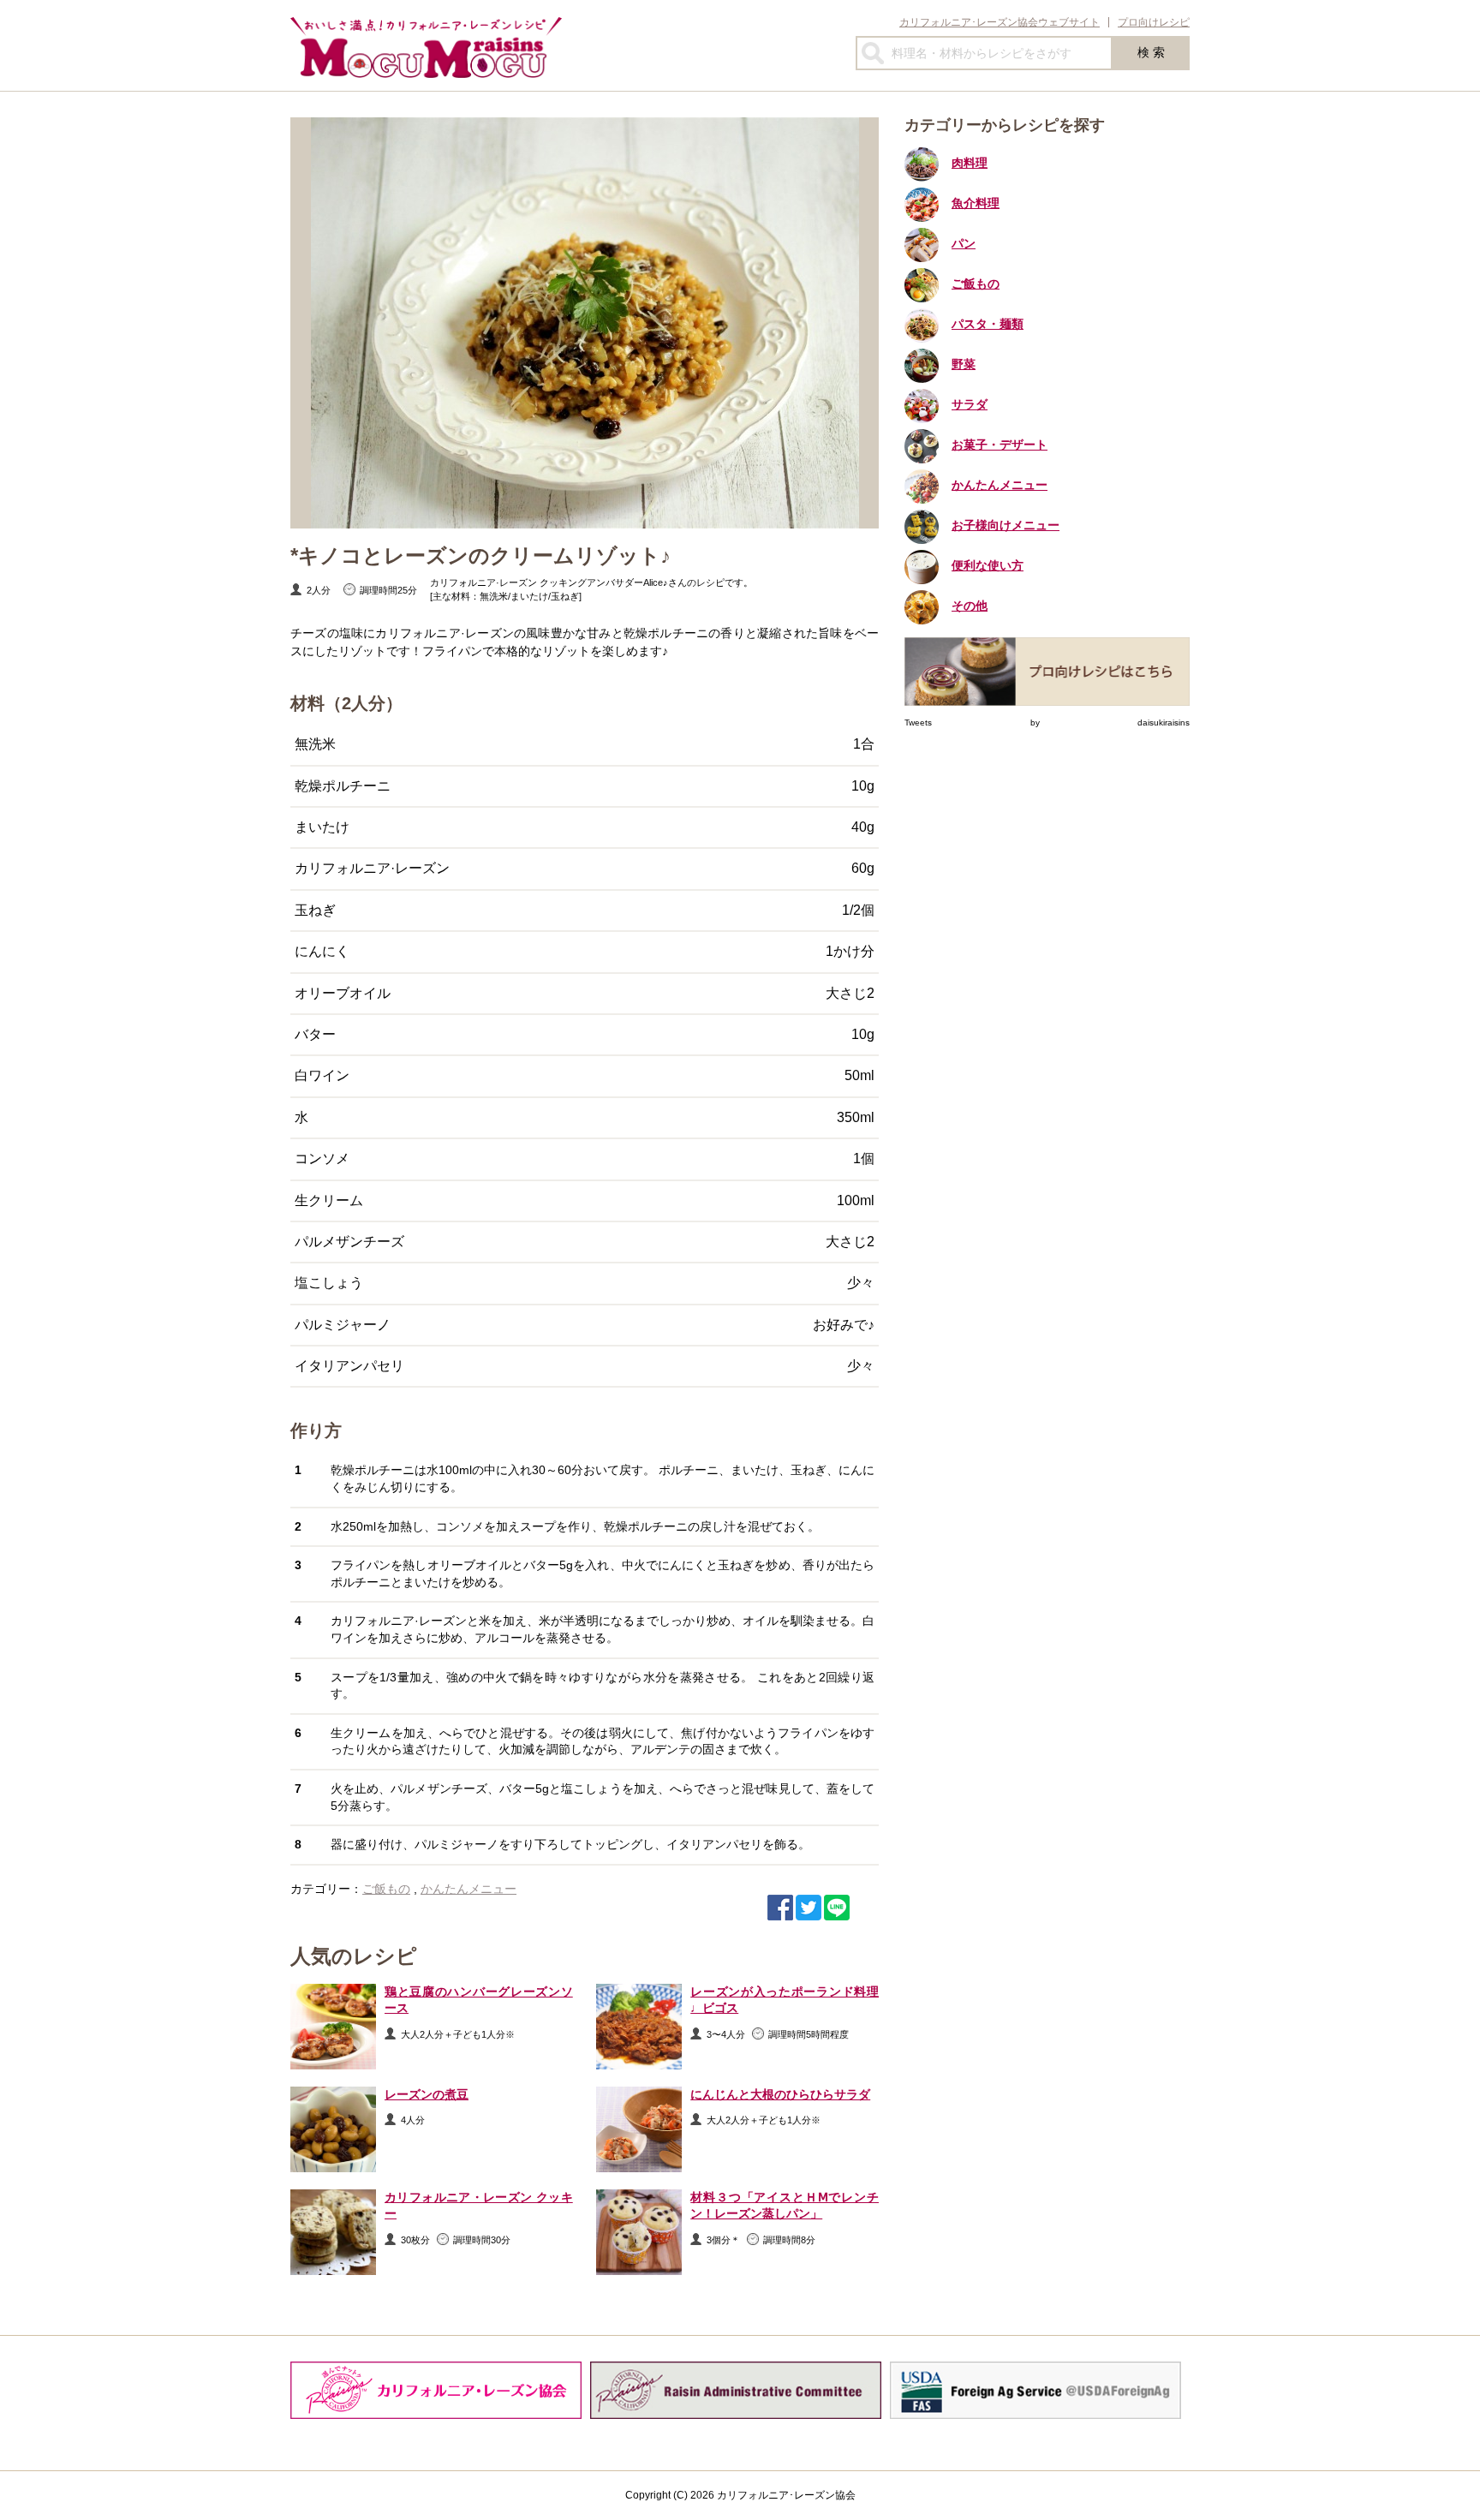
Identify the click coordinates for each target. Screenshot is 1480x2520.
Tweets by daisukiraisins (1047, 723)
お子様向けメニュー (1006, 525)
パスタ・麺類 (988, 324)
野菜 (964, 364)
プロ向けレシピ (1154, 22)
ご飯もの (386, 1889)
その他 (970, 606)
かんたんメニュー (468, 1889)
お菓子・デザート (1000, 445)
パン (964, 243)
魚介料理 (976, 203)
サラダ (970, 404)
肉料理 (970, 163)
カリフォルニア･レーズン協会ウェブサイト (1000, 22)
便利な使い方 (988, 565)
